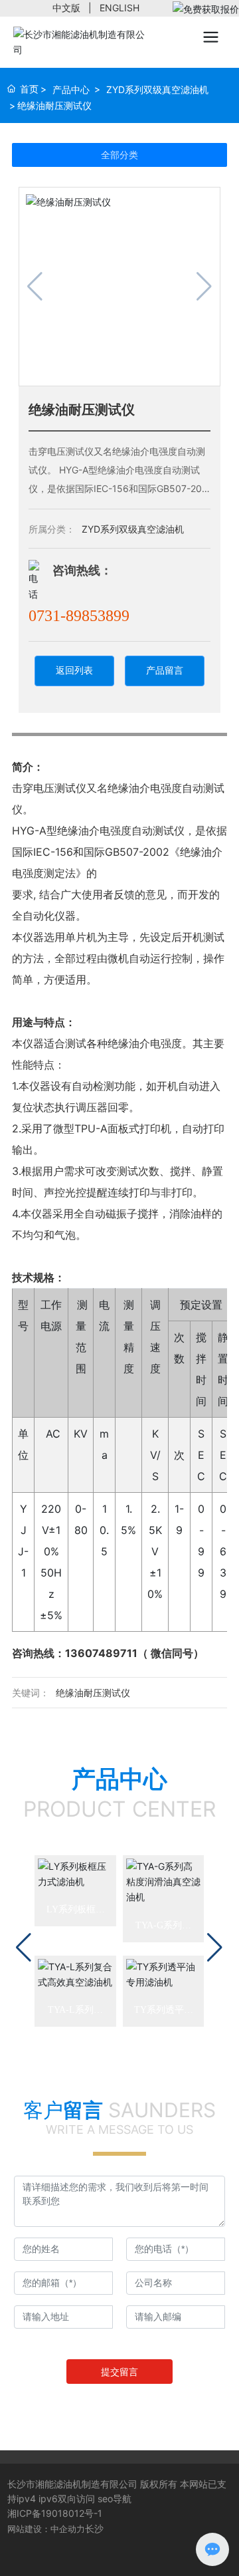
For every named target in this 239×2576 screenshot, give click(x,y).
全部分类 (119, 155)
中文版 (66, 8)
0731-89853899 (79, 616)
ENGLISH (119, 8)
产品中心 (71, 89)
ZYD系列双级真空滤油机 (157, 89)
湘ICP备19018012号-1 (55, 2513)
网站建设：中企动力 (46, 2529)
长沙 (94, 2528)
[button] (24, 1948)
